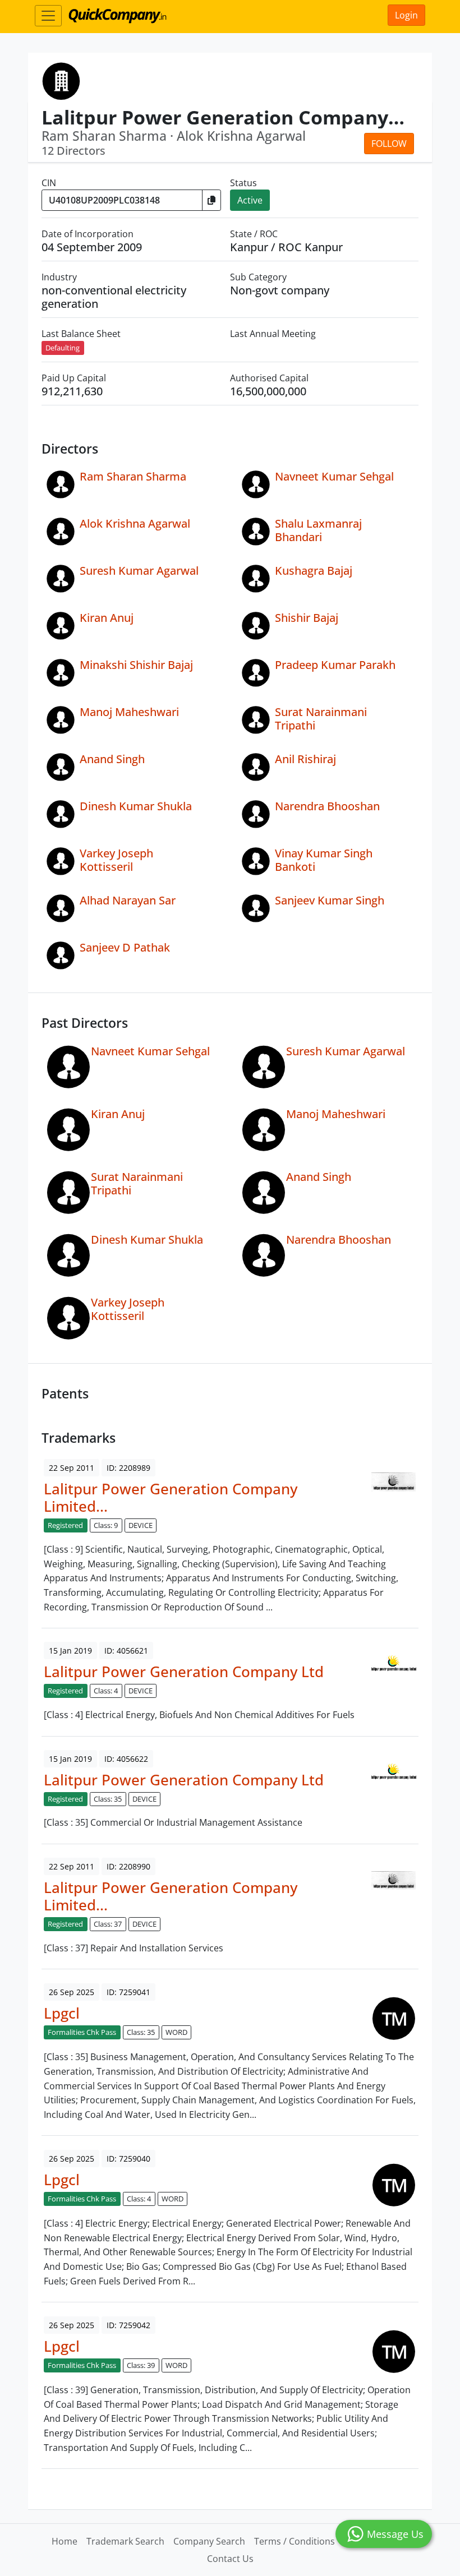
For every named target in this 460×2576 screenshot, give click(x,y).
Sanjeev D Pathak (125, 947)
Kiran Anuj (107, 618)
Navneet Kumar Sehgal (334, 476)
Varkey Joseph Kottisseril (116, 860)
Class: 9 (106, 1525)
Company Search (209, 2541)
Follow (389, 144)
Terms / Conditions (295, 2541)
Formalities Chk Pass (82, 2032)
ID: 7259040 (128, 2159)
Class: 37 (108, 1924)
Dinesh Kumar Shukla (136, 806)
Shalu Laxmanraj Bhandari (318, 530)
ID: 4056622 (126, 1759)
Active (250, 200)
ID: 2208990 (128, 1866)
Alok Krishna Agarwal (135, 523)
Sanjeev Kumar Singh (330, 900)
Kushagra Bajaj (314, 571)
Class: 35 (108, 1799)
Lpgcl (62, 2013)
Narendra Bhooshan (327, 806)
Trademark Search (125, 2541)
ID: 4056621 (126, 1651)
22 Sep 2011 (72, 1468)
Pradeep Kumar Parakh (335, 665)
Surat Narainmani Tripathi (321, 719)
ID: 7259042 (128, 2325)
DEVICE (141, 1525)
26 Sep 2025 (72, 1992)
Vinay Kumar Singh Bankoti (324, 860)
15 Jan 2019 (70, 1651)
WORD (176, 2032)
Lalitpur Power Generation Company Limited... (171, 1498)
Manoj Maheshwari (129, 712)
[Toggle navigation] (48, 16)
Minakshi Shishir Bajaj (136, 665)
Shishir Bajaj (307, 618)
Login (406, 15)
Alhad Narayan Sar (128, 900)
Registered (65, 1525)
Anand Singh (112, 759)
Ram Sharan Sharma (133, 476)
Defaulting (63, 348)
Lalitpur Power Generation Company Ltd (184, 1672)
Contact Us (230, 2559)
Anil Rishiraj (305, 759)
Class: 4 (106, 1691)
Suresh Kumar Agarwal (139, 571)
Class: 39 (141, 2365)
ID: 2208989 (128, 1468)
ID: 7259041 (128, 1992)
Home (65, 2541)
